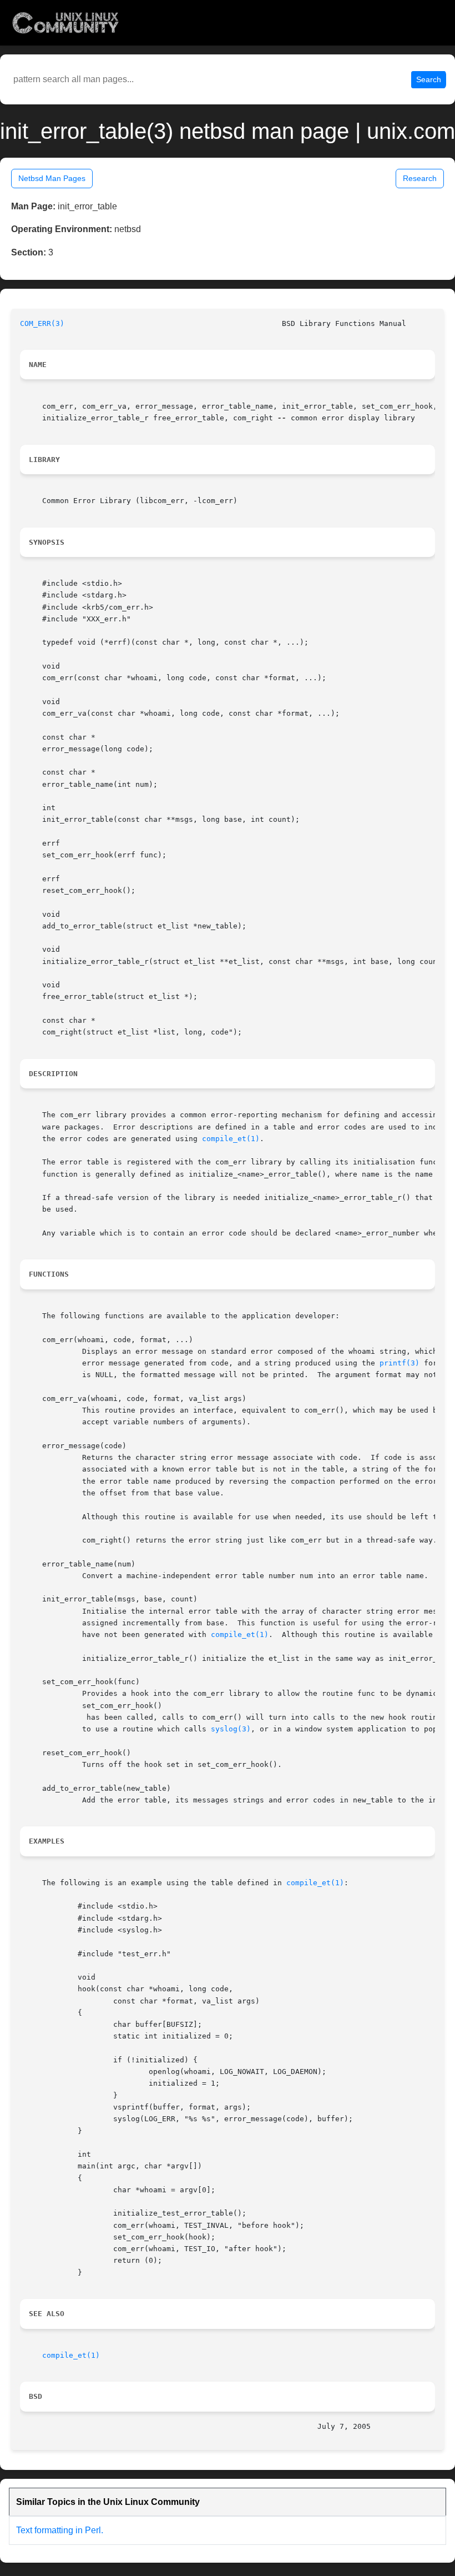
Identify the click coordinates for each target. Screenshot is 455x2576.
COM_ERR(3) (42, 323)
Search (429, 79)
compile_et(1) (231, 1139)
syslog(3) (231, 1729)
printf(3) (400, 1363)
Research (420, 178)
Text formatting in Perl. (60, 2530)
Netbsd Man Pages (52, 178)
